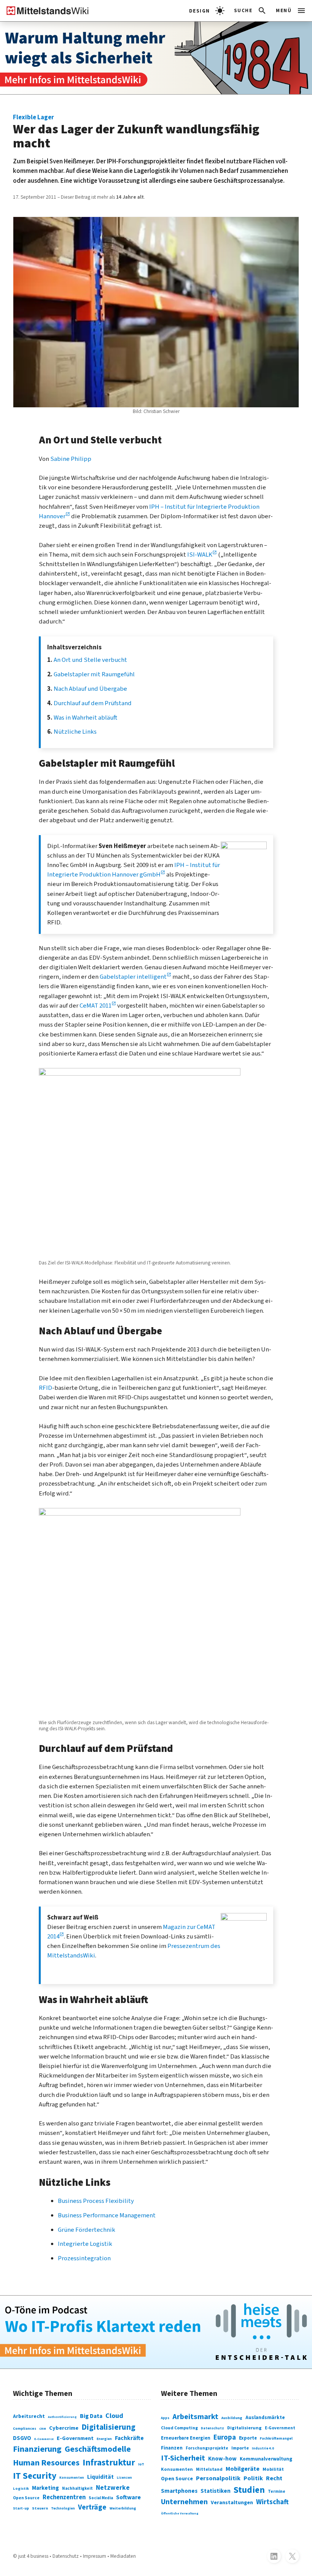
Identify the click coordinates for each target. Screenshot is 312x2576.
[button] (251, 11)
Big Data (91, 2416)
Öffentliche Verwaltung (180, 2513)
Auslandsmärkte (265, 2417)
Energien (104, 2439)
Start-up (21, 2508)
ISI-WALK (200, 555)
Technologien (63, 2509)
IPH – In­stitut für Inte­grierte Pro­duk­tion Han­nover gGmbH (134, 870)
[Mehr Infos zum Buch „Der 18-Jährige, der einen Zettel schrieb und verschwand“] (156, 58)
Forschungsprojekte (207, 2448)
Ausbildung (232, 2418)
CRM (43, 2429)
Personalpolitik (218, 2478)
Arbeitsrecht (29, 2416)
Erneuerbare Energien (186, 2438)
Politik (253, 2478)
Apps (165, 2418)
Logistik (21, 2489)
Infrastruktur (109, 2463)
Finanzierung (37, 2449)
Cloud (114, 2416)
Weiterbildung (123, 2508)
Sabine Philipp (71, 459)
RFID (45, 1388)
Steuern (40, 2508)
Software (128, 2497)
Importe (240, 2448)
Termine (277, 2491)
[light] (207, 11)
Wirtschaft (272, 2502)
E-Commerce (44, 2439)
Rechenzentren (64, 2497)
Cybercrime (64, 2428)
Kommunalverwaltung (266, 2459)
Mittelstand (209, 2469)
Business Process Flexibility (96, 2201)
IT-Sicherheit (183, 2458)
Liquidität (100, 2477)
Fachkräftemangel (276, 2438)
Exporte (248, 2438)
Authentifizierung (62, 2417)
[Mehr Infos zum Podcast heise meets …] (156, 2332)
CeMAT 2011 (96, 1006)
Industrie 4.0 (263, 2449)
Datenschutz (213, 2428)
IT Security (35, 2476)
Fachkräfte (129, 2438)
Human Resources (46, 2463)
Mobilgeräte (243, 2469)
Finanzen (172, 2448)
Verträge (92, 2507)
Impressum (95, 2556)
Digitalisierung (108, 2427)
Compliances (25, 2429)
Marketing (45, 2488)
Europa (225, 2438)
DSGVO (22, 2438)
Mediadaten (123, 2556)
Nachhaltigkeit (77, 2488)
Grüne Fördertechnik (87, 2230)
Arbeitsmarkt (195, 2417)
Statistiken (216, 2491)
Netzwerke (113, 2488)
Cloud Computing (179, 2428)
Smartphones (179, 2491)
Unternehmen (184, 2502)
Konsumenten (72, 2478)
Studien (249, 2490)
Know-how (222, 2459)
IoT (141, 2464)
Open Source (26, 2498)
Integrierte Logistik (85, 2244)
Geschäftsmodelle (98, 2449)
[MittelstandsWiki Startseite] (45, 11)
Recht (274, 2478)
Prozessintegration (84, 2258)
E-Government (75, 2438)
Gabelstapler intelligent (133, 977)
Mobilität (273, 2469)
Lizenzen (124, 2478)
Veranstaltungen (232, 2503)
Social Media (101, 2498)
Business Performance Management (107, 2215)
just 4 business (33, 2556)
